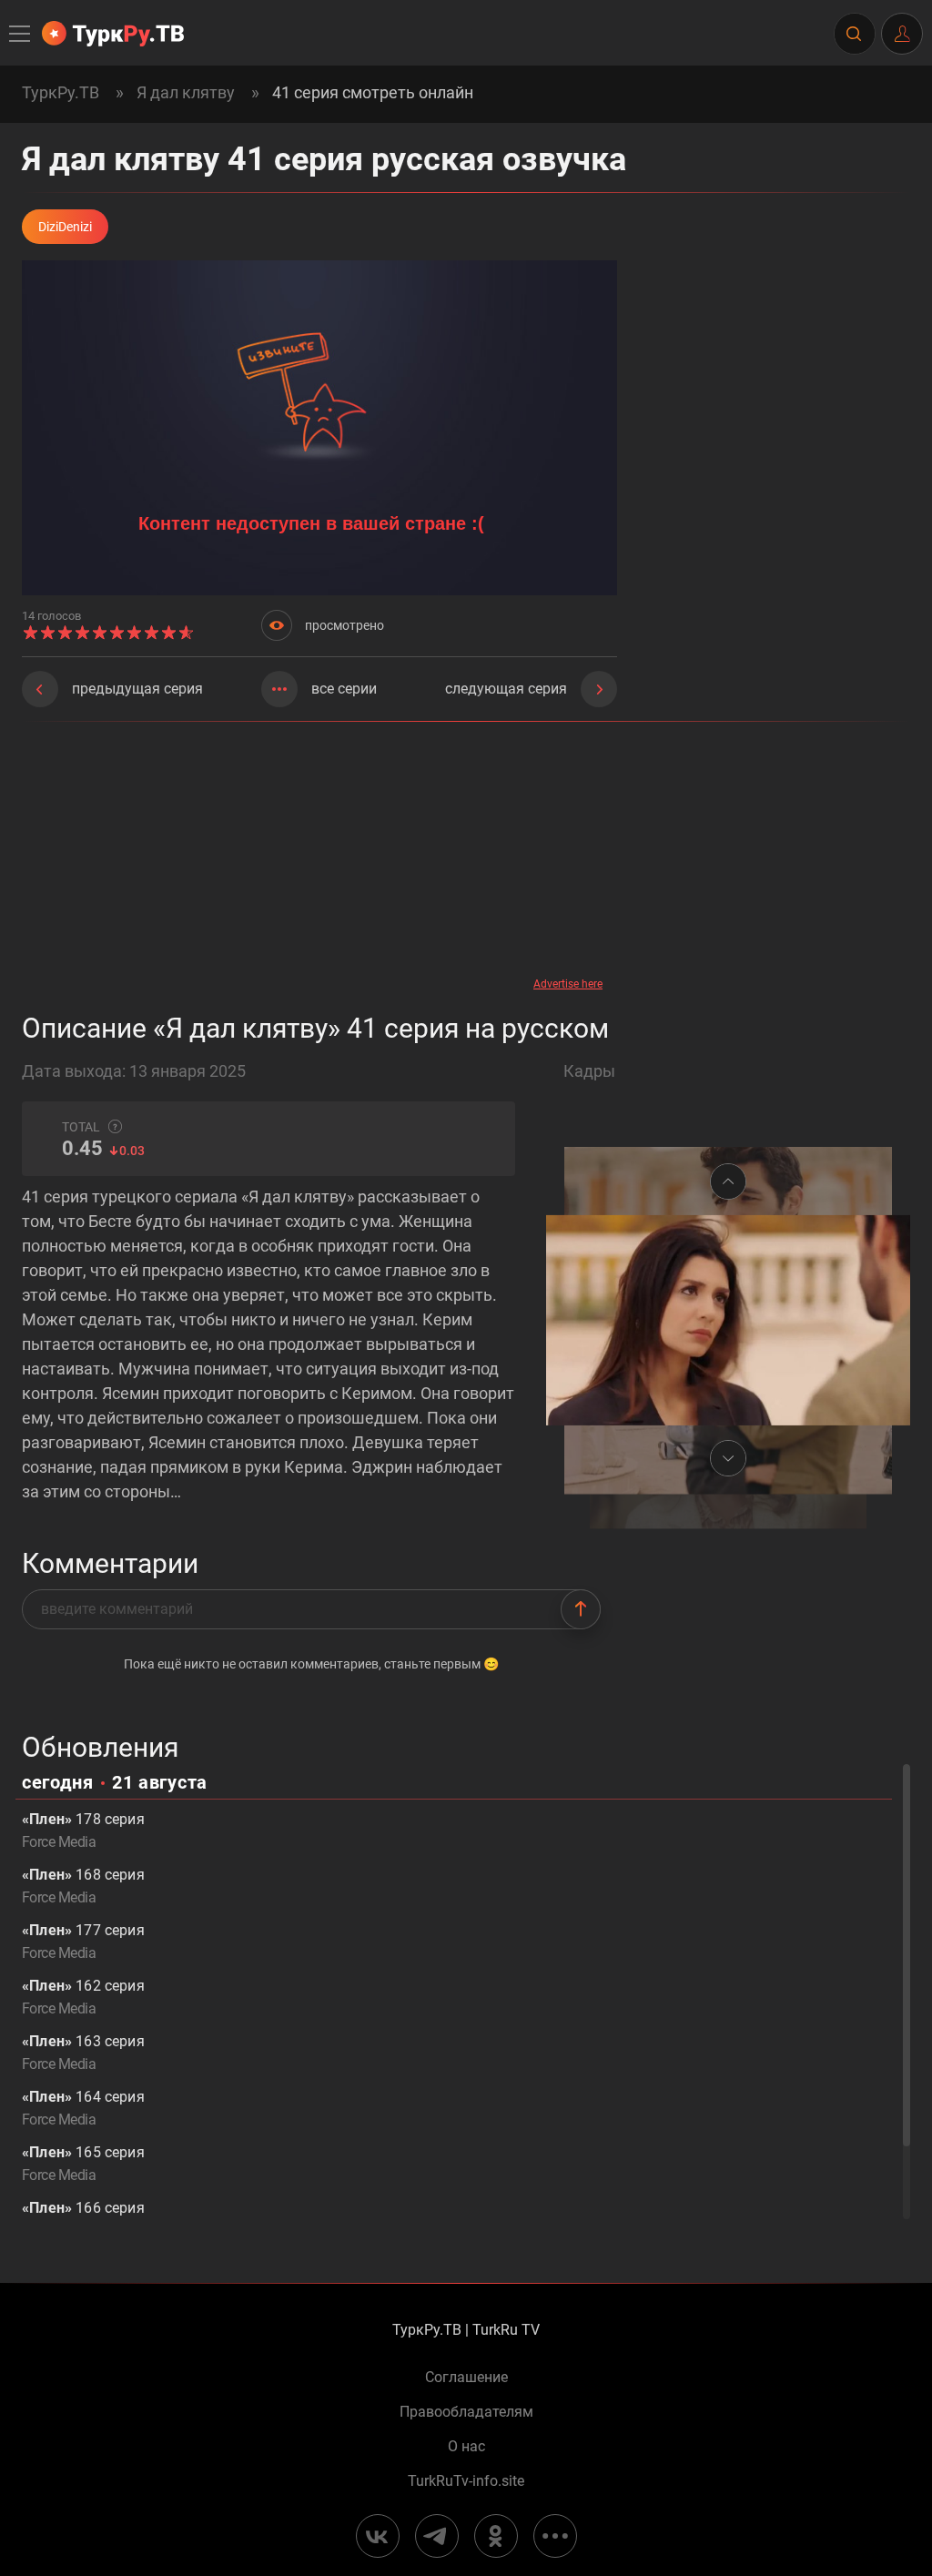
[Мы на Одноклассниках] (496, 2536)
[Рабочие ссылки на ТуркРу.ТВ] (555, 2536)
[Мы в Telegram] (437, 2536)
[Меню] (21, 34)
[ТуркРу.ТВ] (113, 34)
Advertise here (568, 984)
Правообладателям (466, 2412)
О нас (466, 2447)
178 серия (83, 1831)
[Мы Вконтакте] (378, 2536)
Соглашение (466, 2378)
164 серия (83, 2108)
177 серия (83, 1942)
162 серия (83, 1997)
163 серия (83, 2053)
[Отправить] (581, 1609)
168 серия (83, 1886)
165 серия (83, 2164)
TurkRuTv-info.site (466, 2481)
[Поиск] (854, 34)
